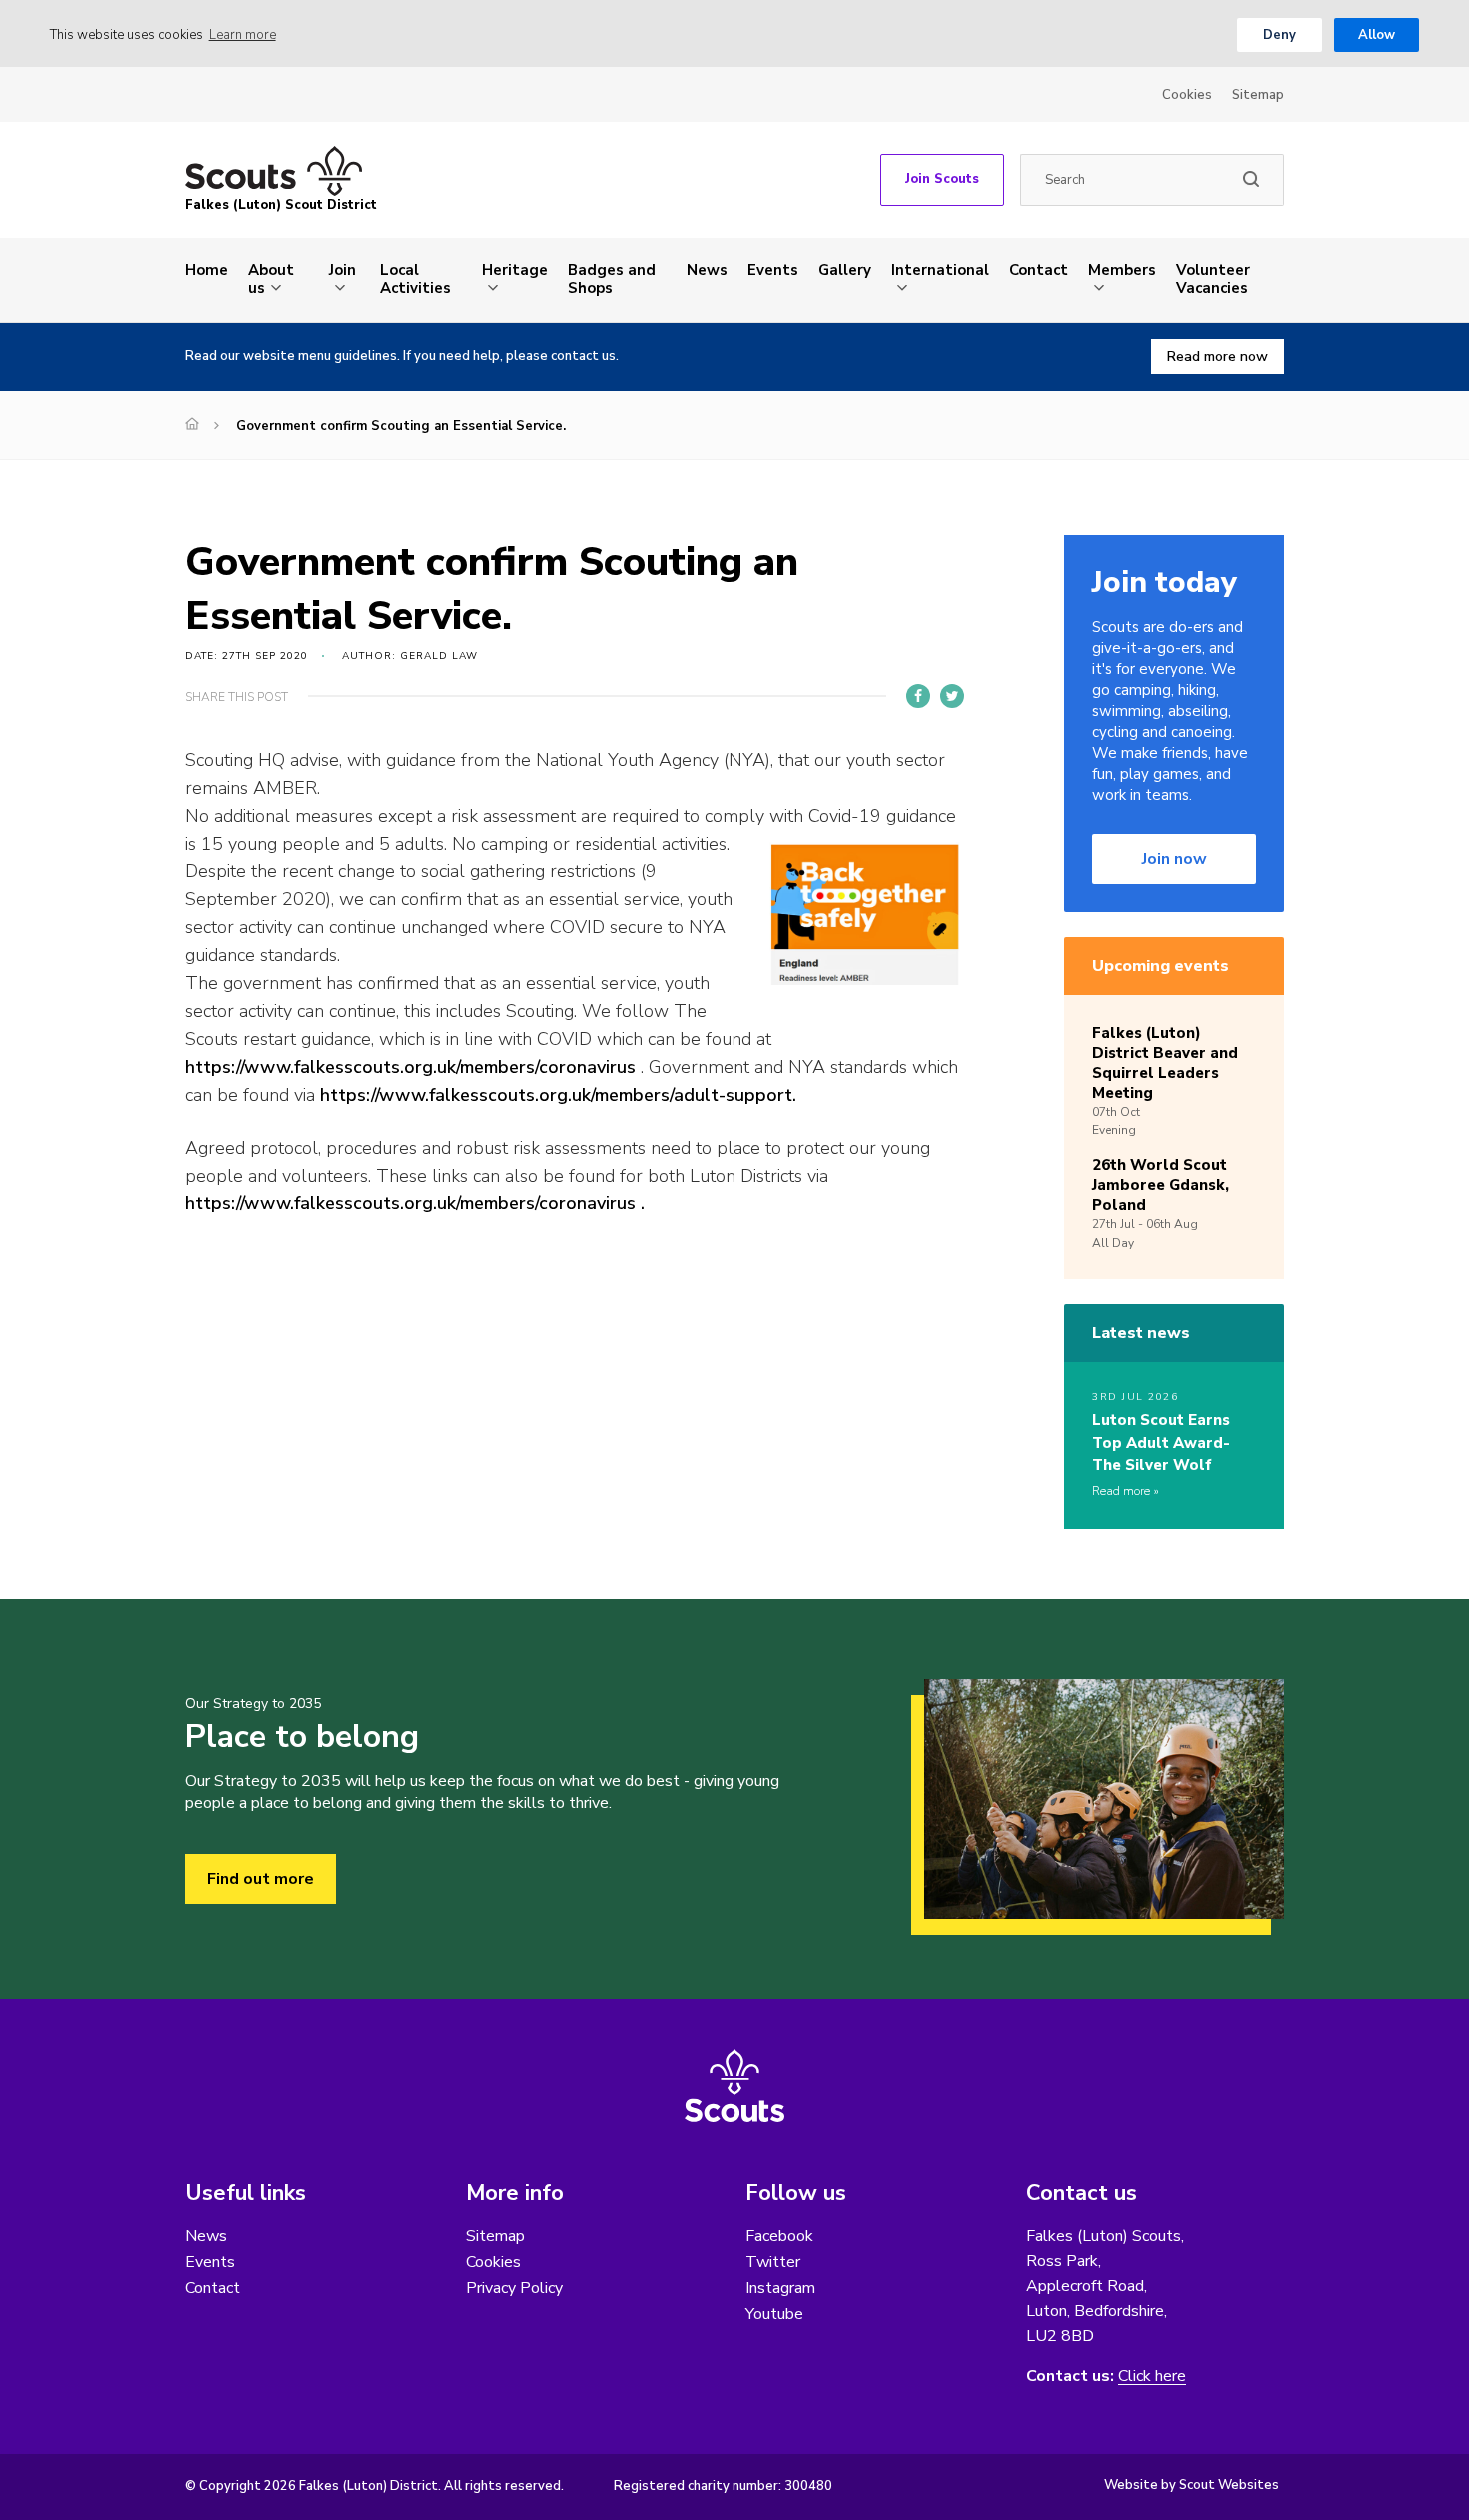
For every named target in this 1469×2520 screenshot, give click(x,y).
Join (342, 270)
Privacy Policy (514, 2288)
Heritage (515, 270)
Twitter (773, 2262)
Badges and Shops (612, 279)
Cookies (1187, 95)
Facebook (779, 2236)
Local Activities (415, 279)
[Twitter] (952, 696)
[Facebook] (918, 696)
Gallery (845, 270)
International (940, 270)
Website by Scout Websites (1192, 2485)
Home (206, 270)
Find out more (260, 1879)
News (707, 270)
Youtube (774, 2314)
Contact (1039, 270)
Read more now (1218, 356)
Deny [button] (1280, 35)
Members (1122, 270)
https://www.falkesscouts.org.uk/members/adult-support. (558, 1095)
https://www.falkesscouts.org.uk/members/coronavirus (410, 1067)
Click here (1152, 2377)
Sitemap (1258, 95)
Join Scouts (942, 179)
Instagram (780, 2288)
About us (271, 279)
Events (773, 270)
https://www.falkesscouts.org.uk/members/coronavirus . (415, 1203)
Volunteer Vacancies (1213, 279)
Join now (1175, 859)
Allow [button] (1377, 35)
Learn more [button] (242, 35)
